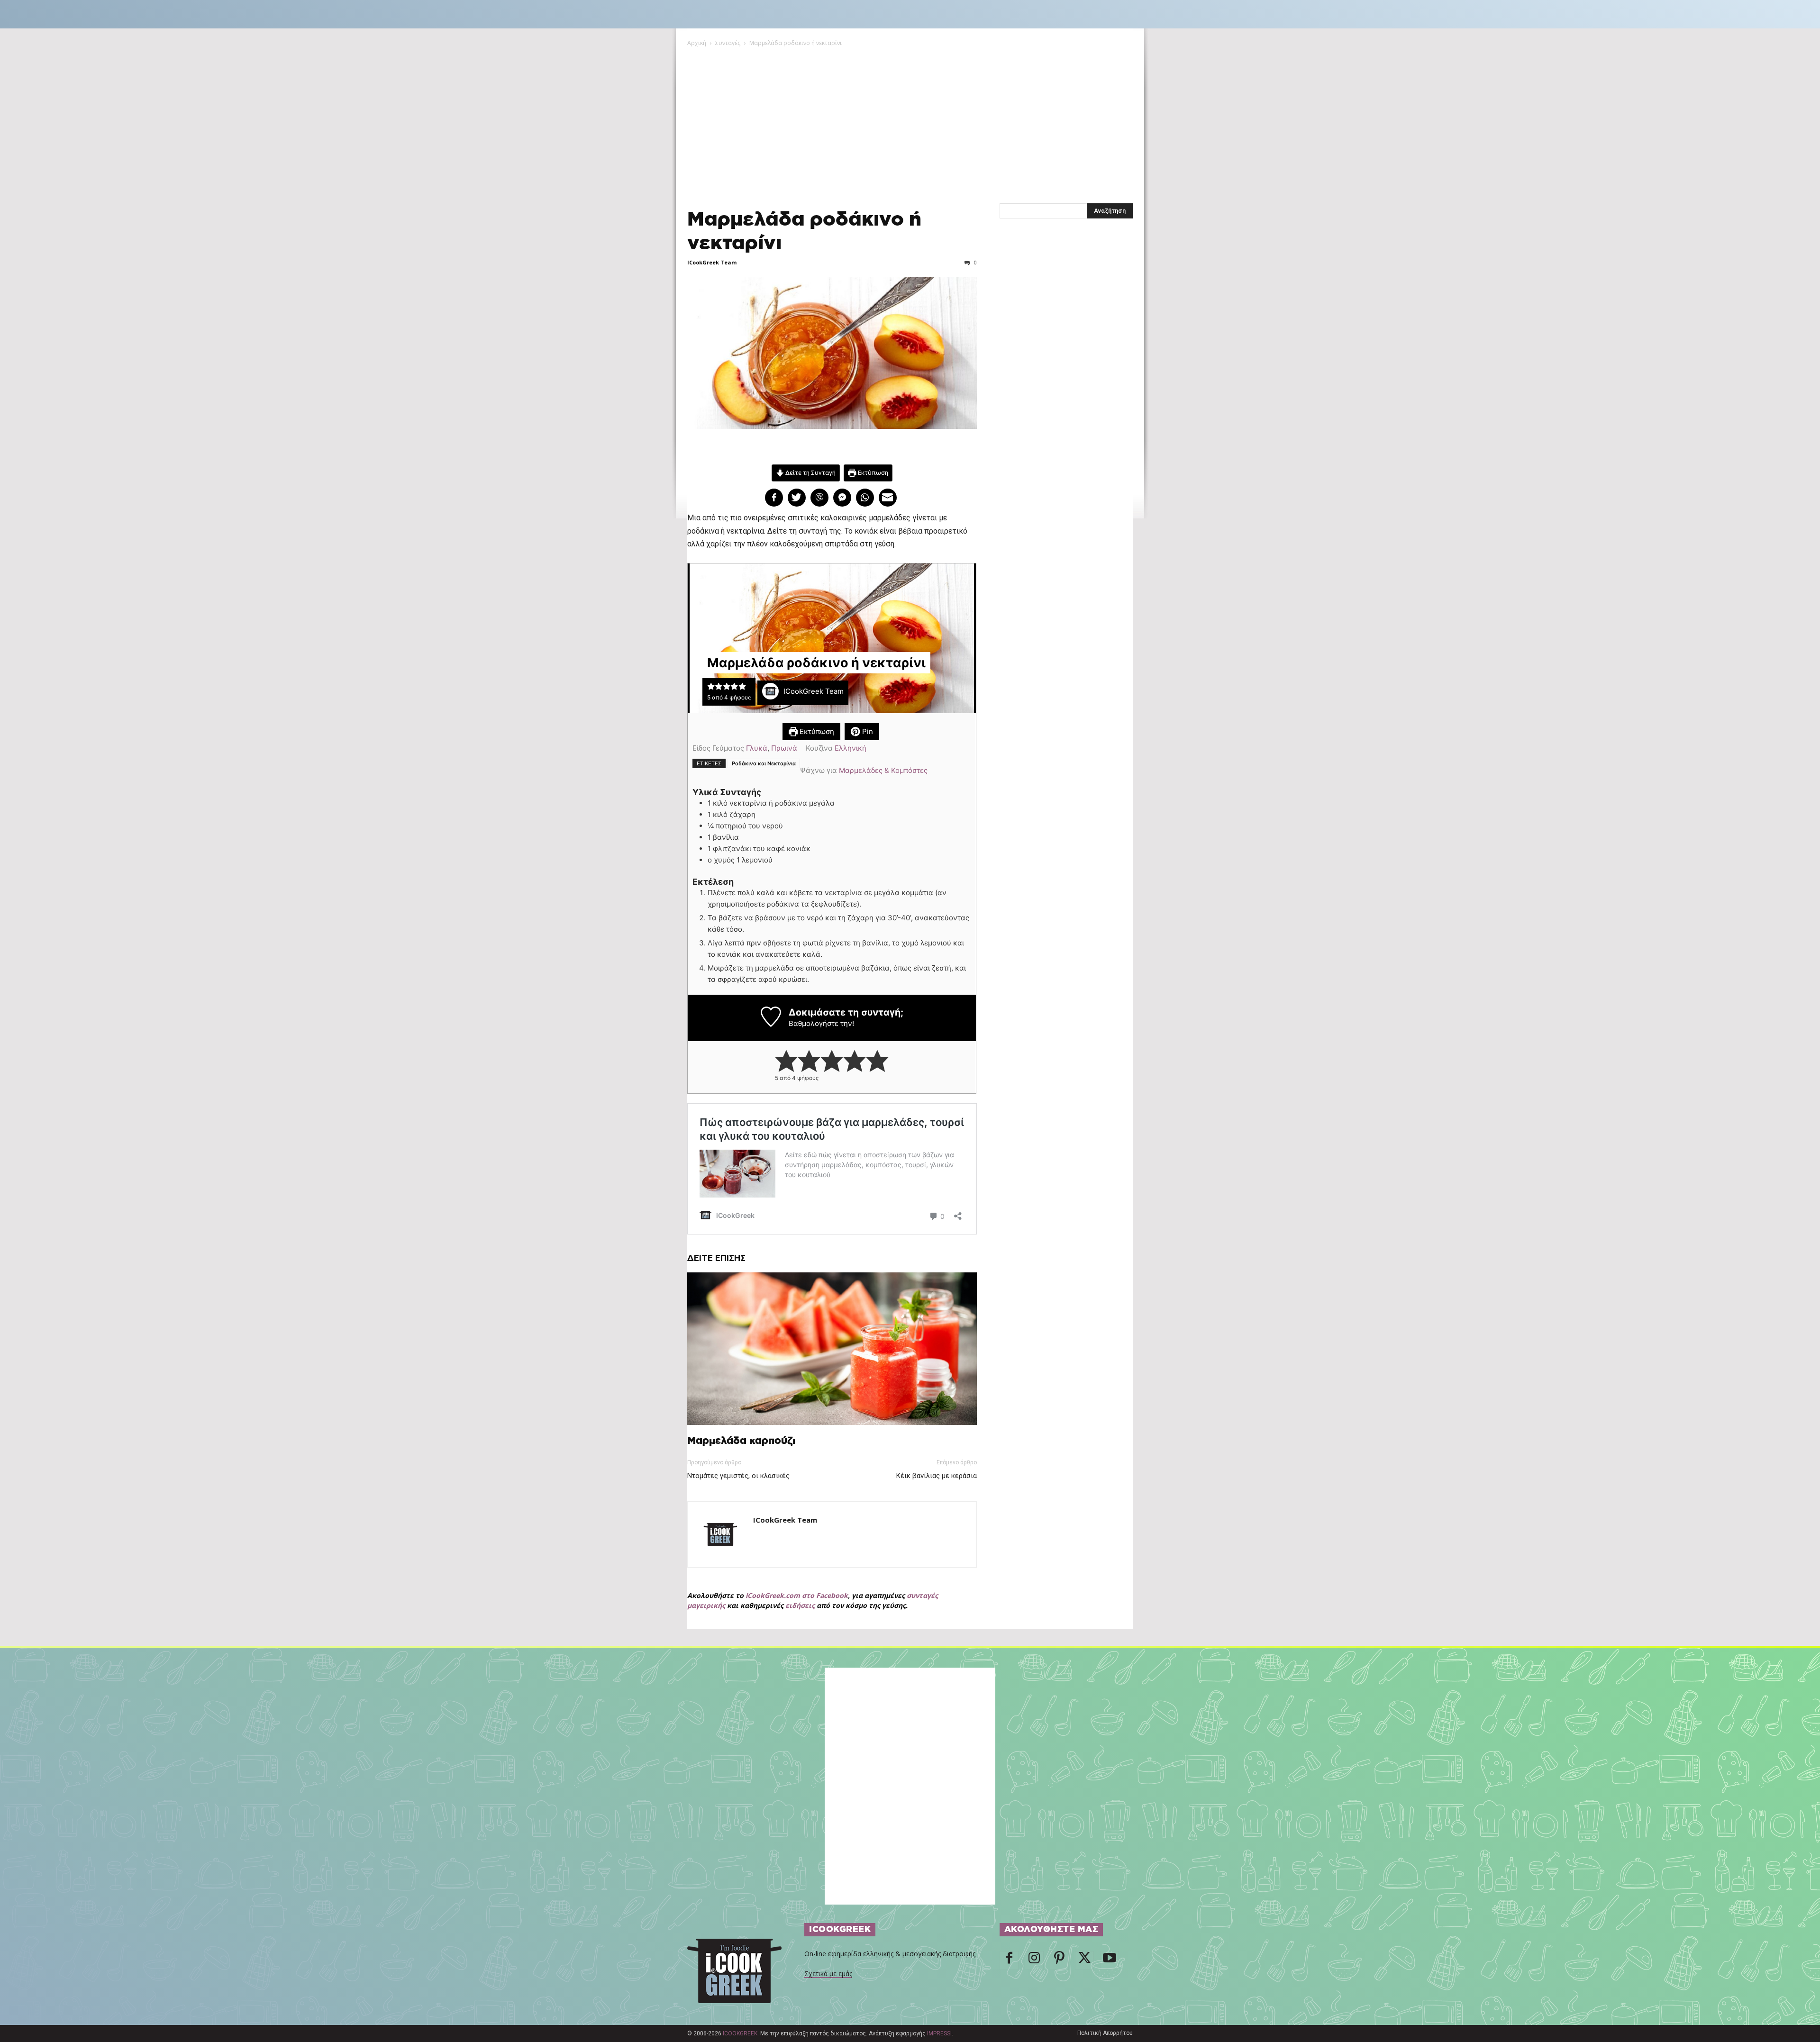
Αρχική (697, 43)
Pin (867, 731)
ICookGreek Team (712, 262)
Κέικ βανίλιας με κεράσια (937, 1476)
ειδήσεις (800, 1605)
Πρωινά (784, 748)
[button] (711, 686)
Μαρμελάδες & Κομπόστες (883, 770)
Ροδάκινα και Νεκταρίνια (764, 763)
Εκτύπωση (872, 472)
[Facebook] (1009, 1960)
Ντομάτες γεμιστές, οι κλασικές (738, 1476)
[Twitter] (1084, 1960)
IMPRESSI (939, 2033)
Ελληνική (851, 748)
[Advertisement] (910, 119)
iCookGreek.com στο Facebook (797, 1595)
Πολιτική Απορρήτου (1105, 2033)
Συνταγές (728, 43)
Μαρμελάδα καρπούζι (741, 1441)
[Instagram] (1034, 1960)
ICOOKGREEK (740, 2033)
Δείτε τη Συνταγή (810, 472)
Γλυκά (757, 748)
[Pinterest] (1059, 1960)
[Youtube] (1110, 1960)
